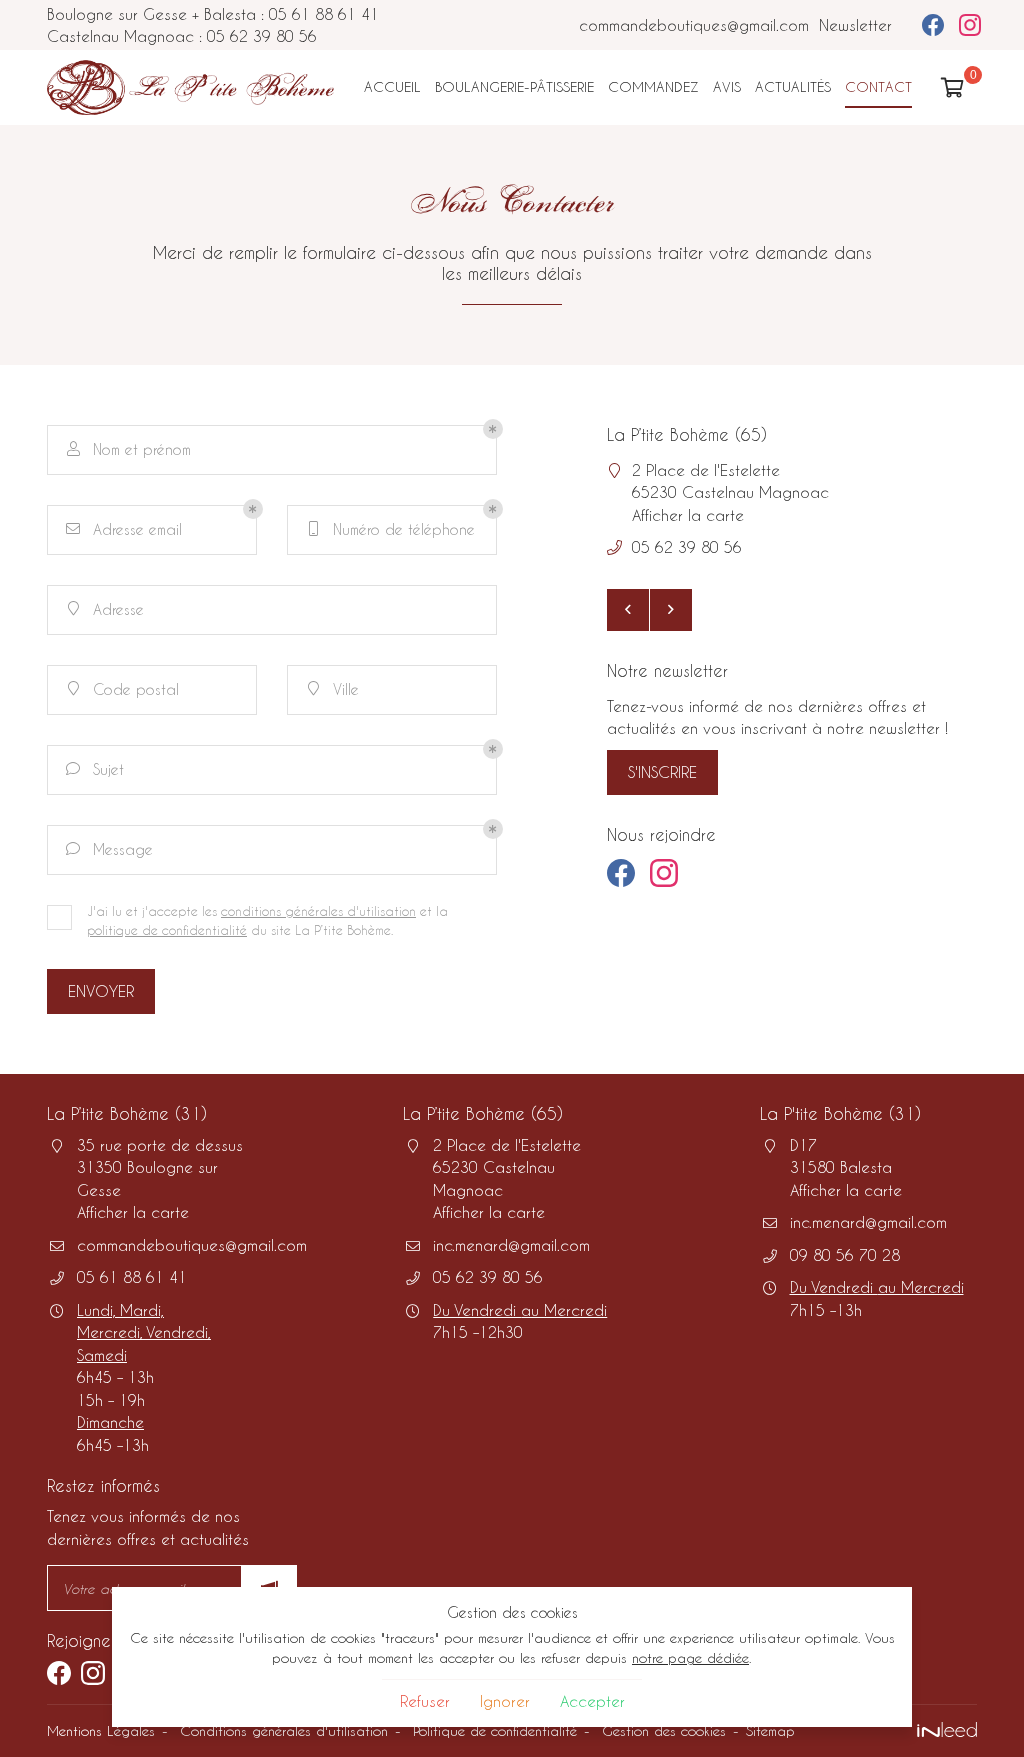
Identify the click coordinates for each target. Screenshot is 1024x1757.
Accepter (592, 1701)
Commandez (653, 86)
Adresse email (124, 529)
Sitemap (770, 1730)
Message (109, 849)
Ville (334, 689)
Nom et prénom (129, 449)
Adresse (106, 609)
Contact (878, 86)
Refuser (425, 1701)
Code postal (124, 689)
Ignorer (505, 1701)
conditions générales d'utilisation (318, 910)
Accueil (392, 86)
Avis (727, 86)
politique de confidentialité (167, 929)
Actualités (793, 86)
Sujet (95, 769)
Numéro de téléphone (392, 529)
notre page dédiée (690, 1657)
